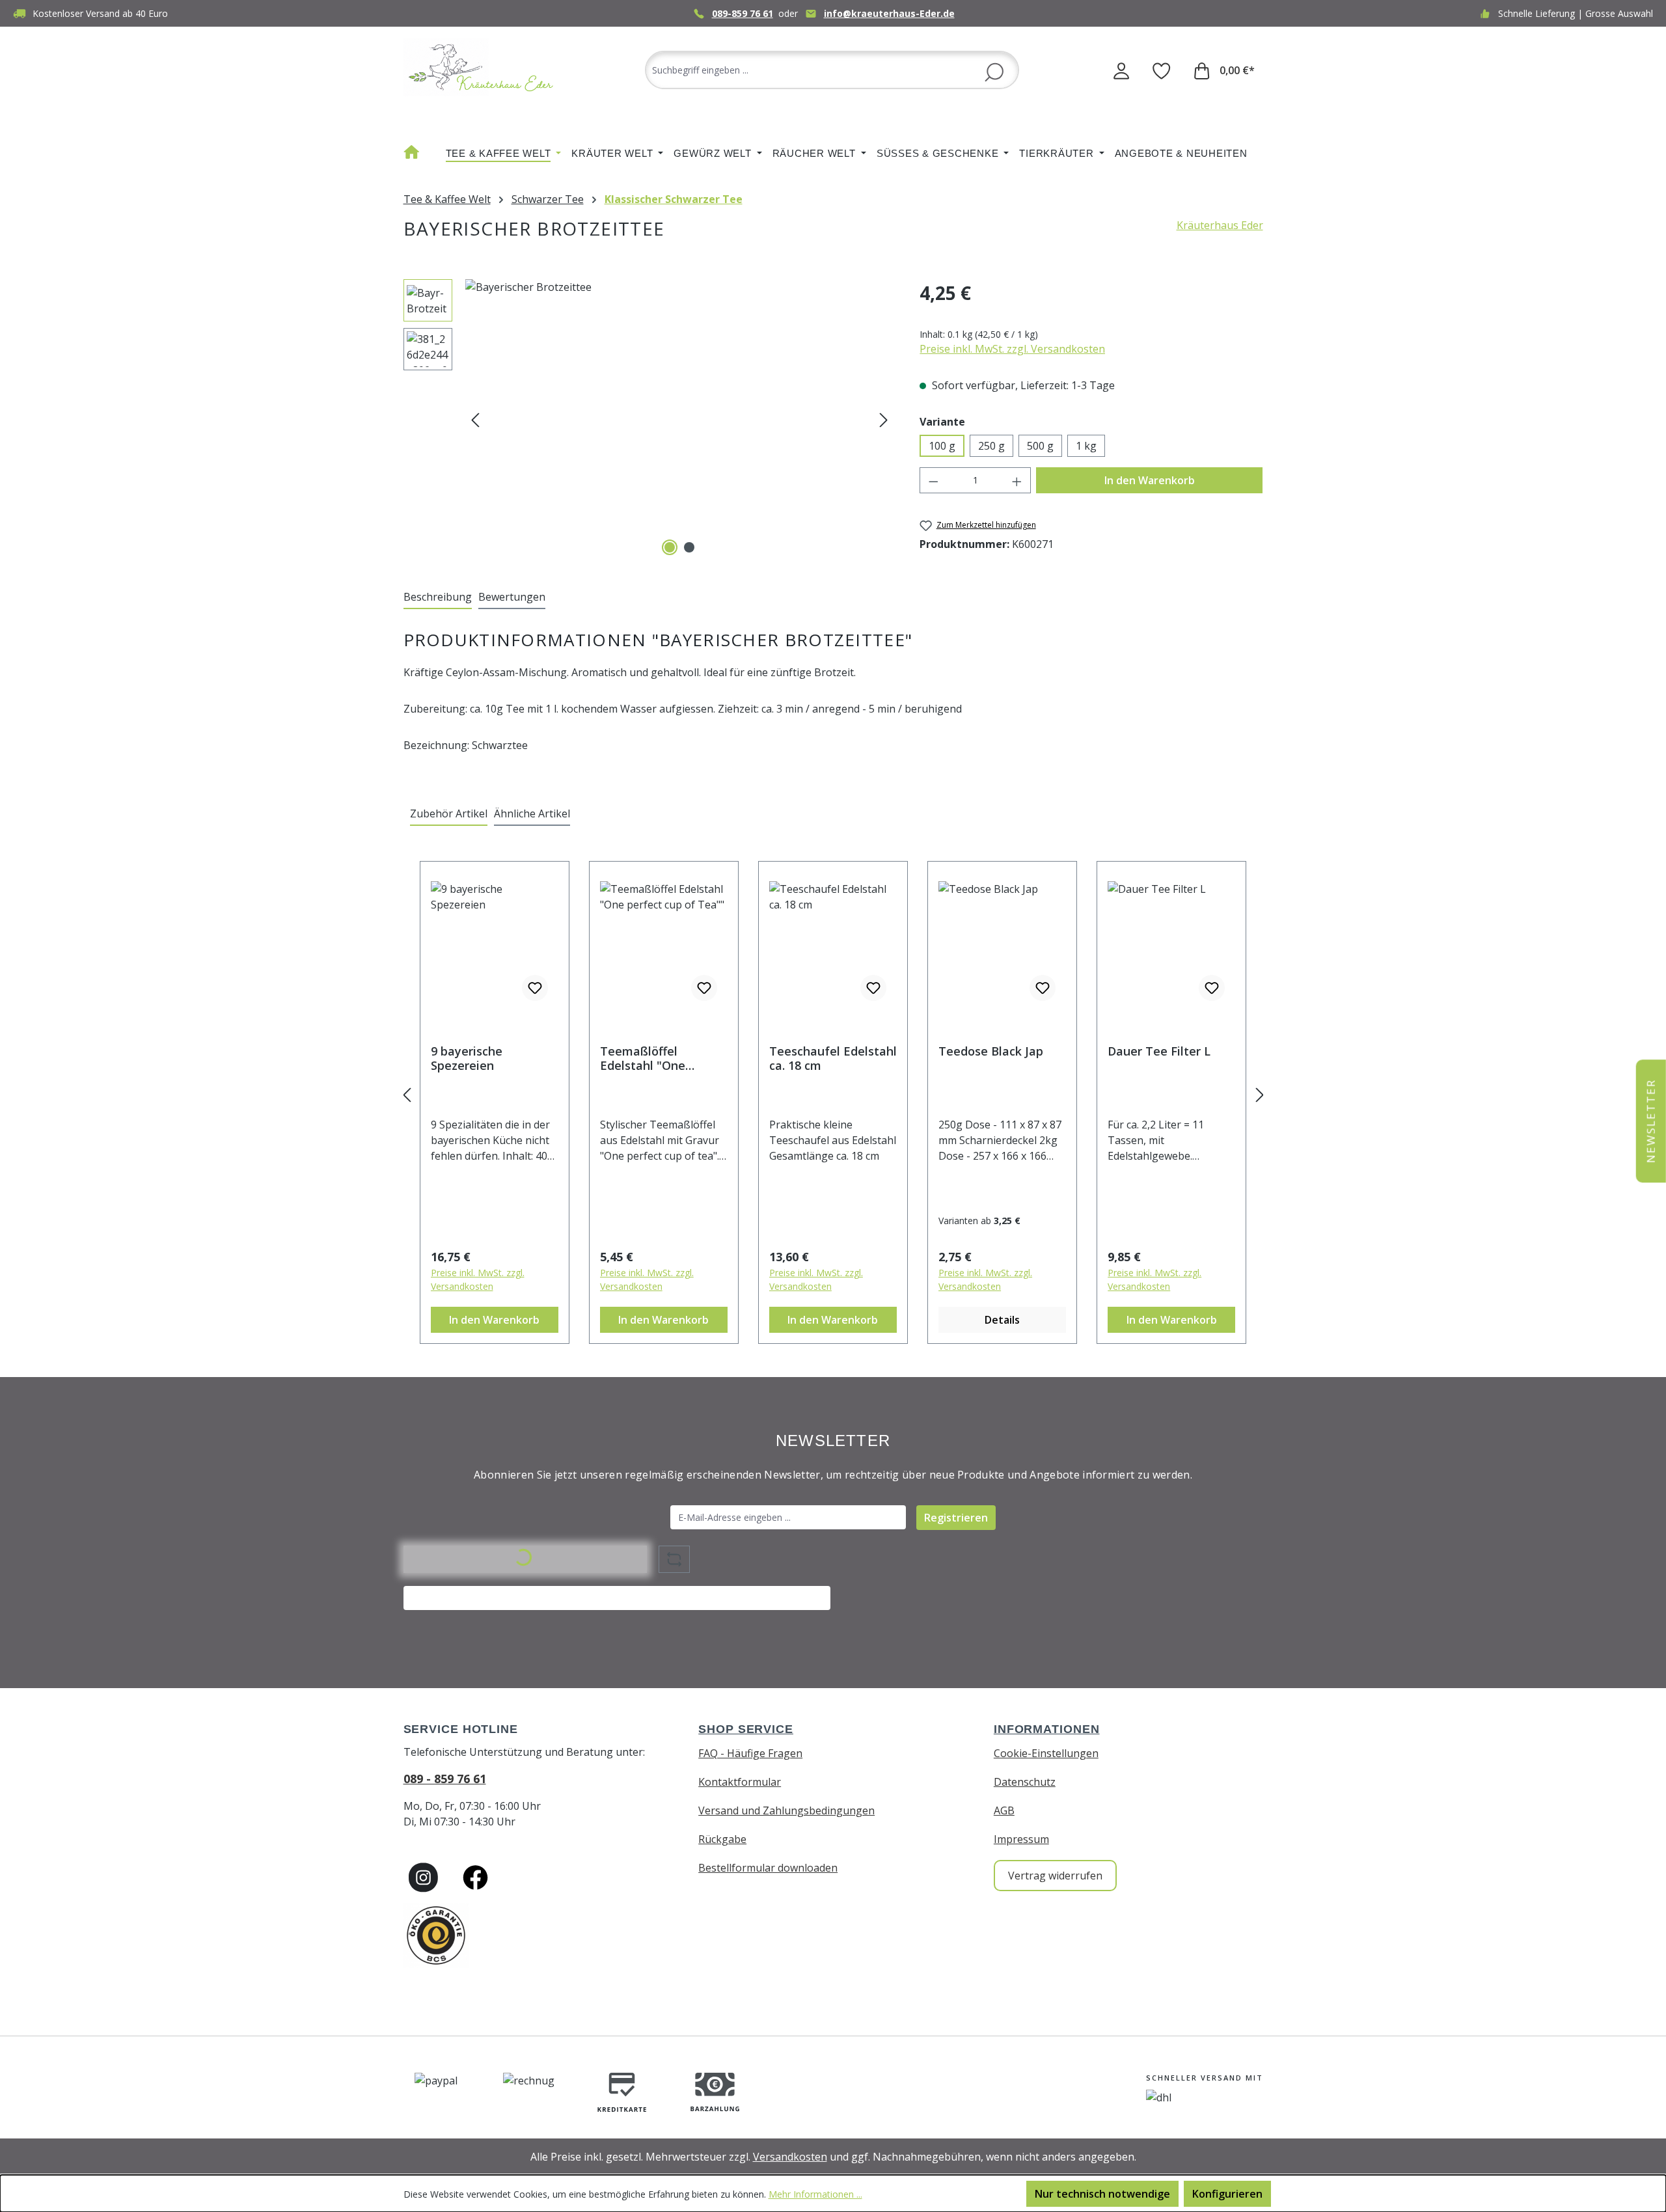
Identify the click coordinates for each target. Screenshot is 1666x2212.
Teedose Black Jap (991, 1051)
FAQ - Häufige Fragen (750, 1753)
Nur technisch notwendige (1102, 2194)
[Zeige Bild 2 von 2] (689, 547)
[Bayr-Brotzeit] (679, 419)
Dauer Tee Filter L (1159, 1051)
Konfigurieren (1227, 2194)
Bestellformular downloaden (768, 1868)
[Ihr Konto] (1121, 70)
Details (1002, 1320)
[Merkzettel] (1162, 70)
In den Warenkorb (1150, 480)
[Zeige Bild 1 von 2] (670, 547)
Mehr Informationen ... (815, 2194)
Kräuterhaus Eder (1220, 225)
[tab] (438, 597)
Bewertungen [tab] (512, 597)
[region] (649, 419)
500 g (1040, 446)
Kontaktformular (740, 1782)
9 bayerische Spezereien (467, 1058)
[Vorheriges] (475, 419)
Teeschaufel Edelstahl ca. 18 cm (833, 1058)
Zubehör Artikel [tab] (449, 813)
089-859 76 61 (743, 13)
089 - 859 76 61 (445, 1779)
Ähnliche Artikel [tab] (532, 813)
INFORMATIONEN (1047, 1729)
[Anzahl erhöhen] (1017, 480)
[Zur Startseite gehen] (482, 67)
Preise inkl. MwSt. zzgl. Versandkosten (1012, 349)
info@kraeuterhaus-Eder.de (889, 13)
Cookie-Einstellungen (1046, 1753)
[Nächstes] (884, 419)
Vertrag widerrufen (1055, 1876)
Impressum (1021, 1839)
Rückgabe (722, 1839)
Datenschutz (1025, 1782)
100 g (942, 446)
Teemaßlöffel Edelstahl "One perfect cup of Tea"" (659, 1058)
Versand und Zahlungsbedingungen (786, 1810)
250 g (991, 446)
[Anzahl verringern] (933, 480)
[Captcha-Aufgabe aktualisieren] (674, 1559)
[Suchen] (994, 71)
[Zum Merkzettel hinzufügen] (535, 988)
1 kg (1086, 446)
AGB (1004, 1810)
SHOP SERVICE (746, 1729)
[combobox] (832, 70)
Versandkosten (790, 2157)
